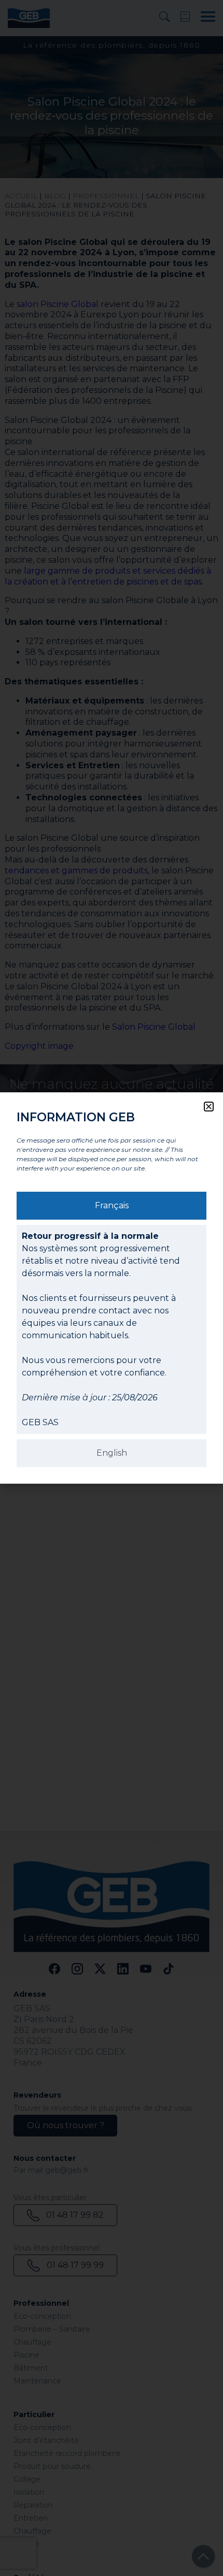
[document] (112, 1288)
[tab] (112, 1206)
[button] (209, 1107)
